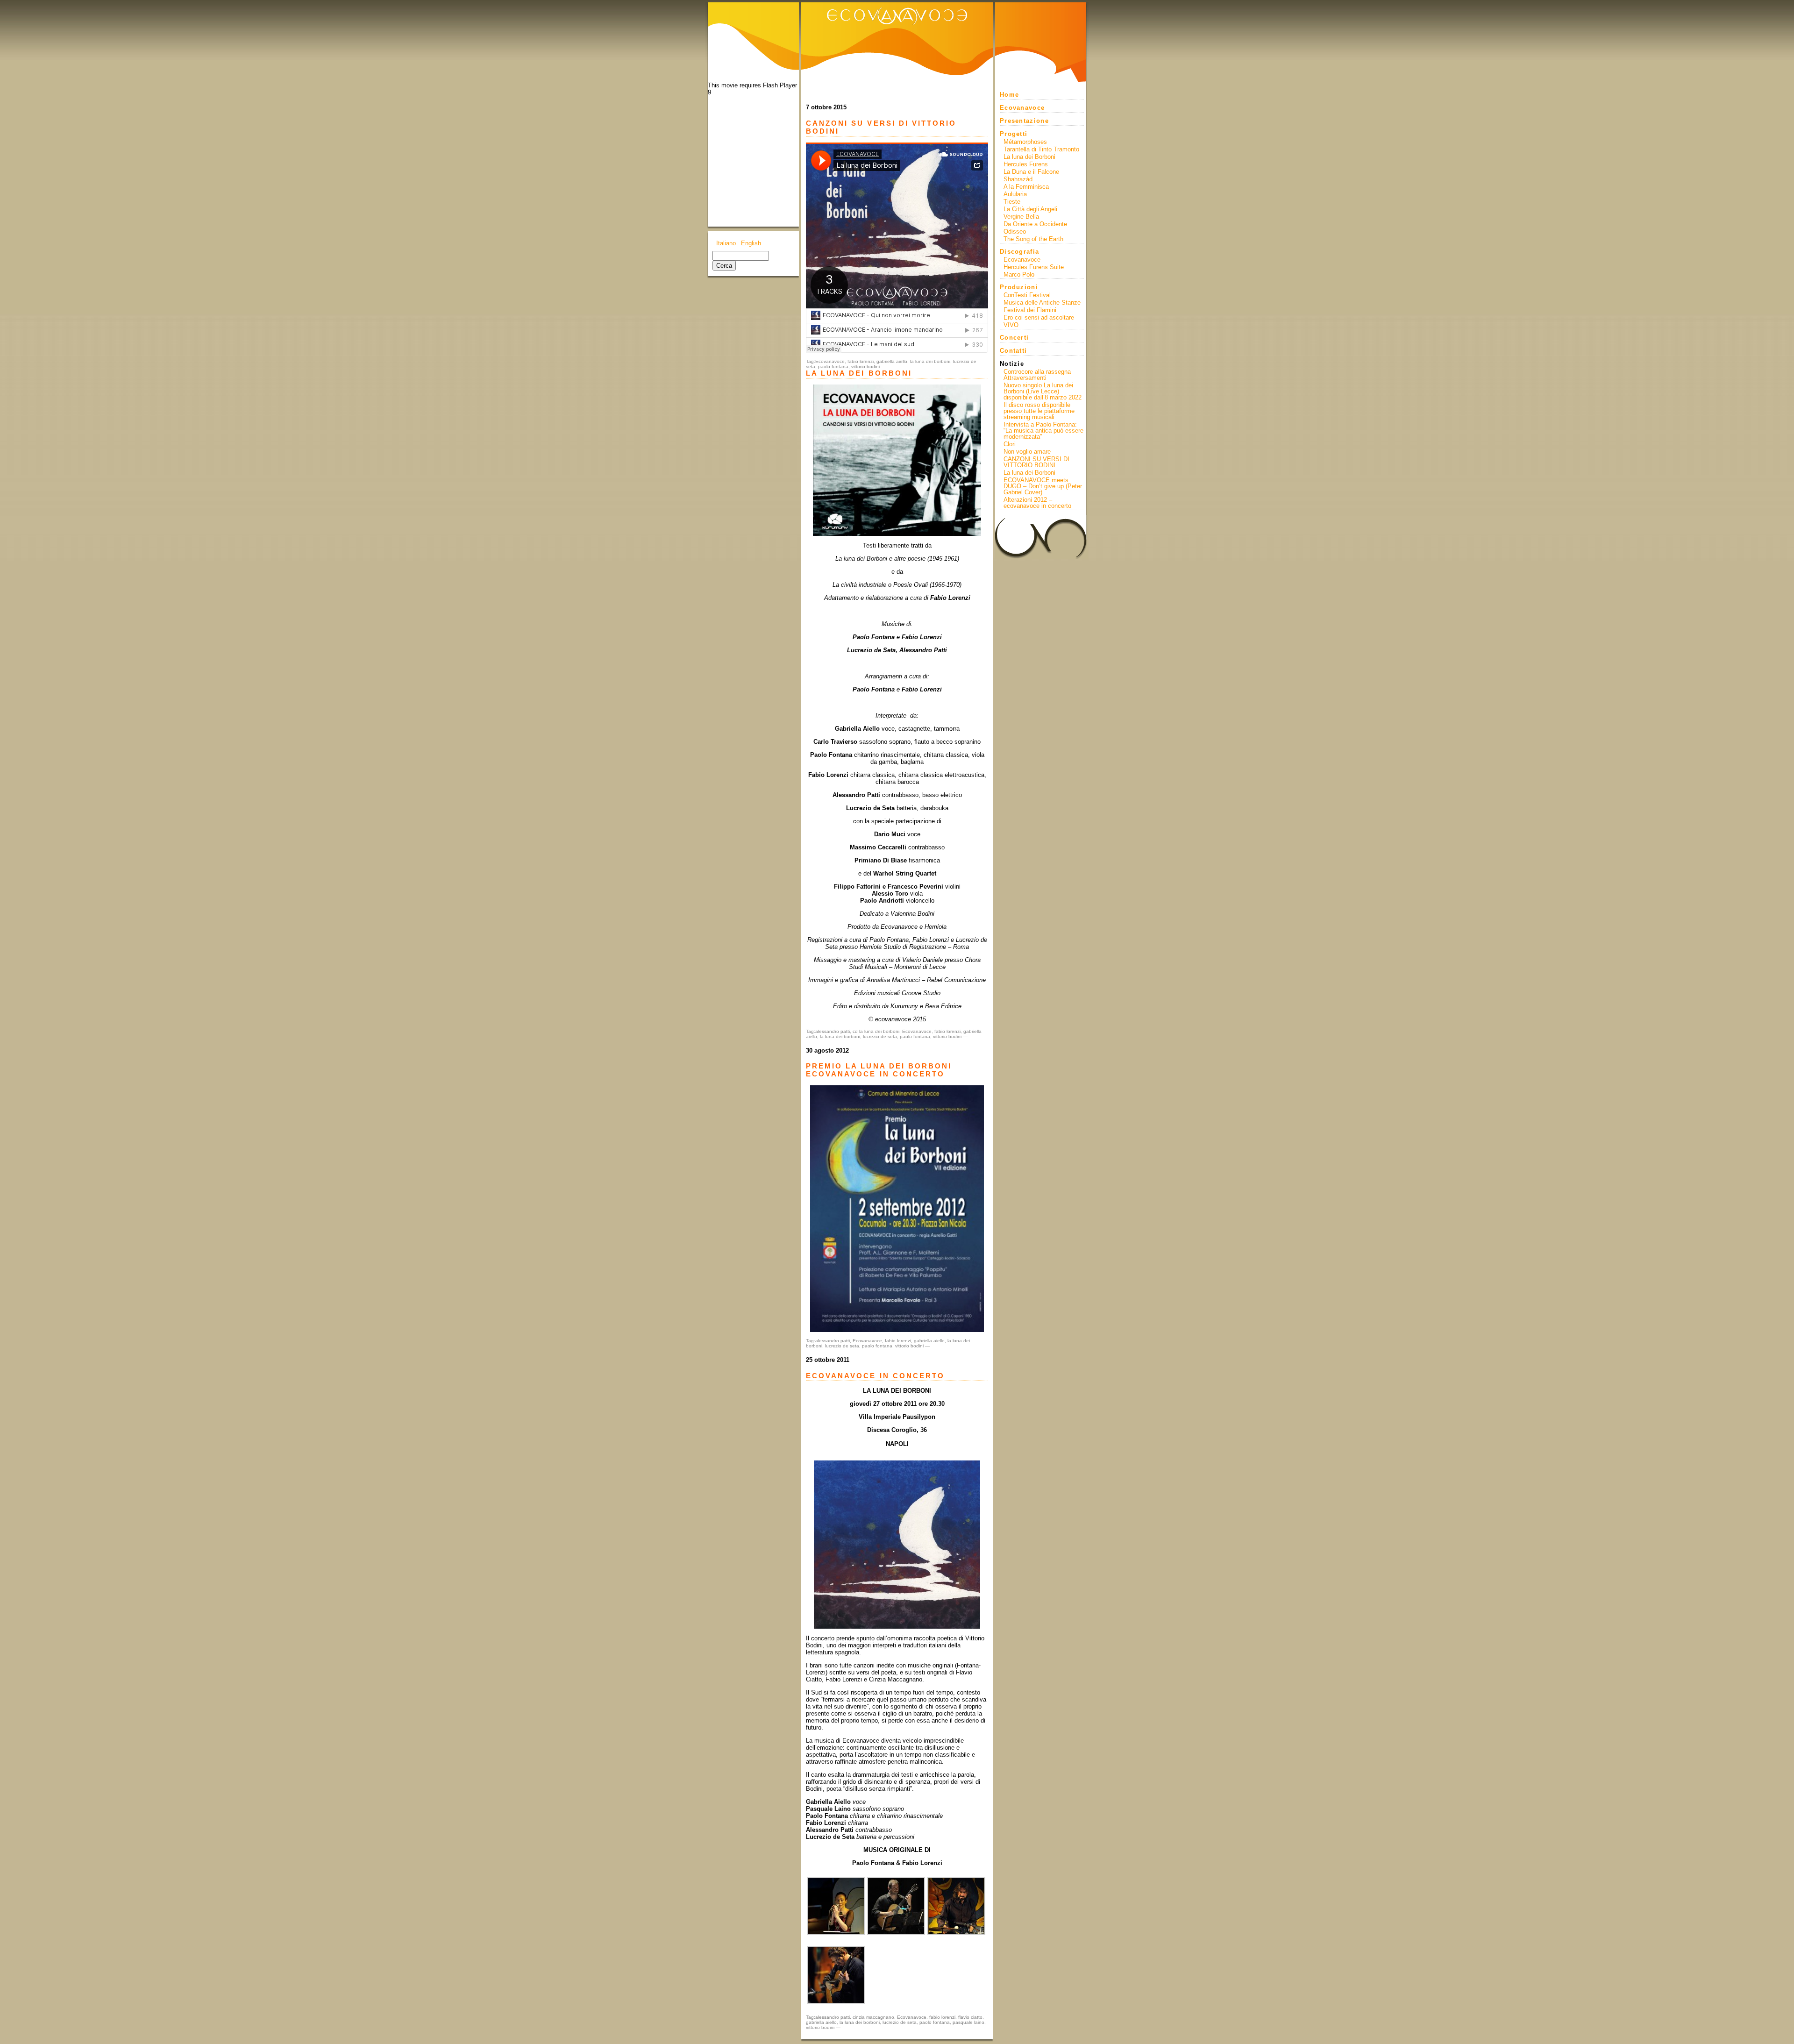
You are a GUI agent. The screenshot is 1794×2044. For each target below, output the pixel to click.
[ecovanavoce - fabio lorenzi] (896, 1933)
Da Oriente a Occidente (1035, 224)
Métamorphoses (1025, 142)
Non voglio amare (1027, 452)
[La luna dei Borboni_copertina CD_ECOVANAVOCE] (897, 460)
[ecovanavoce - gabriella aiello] (836, 1933)
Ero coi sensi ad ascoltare (1039, 317)
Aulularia (1015, 194)
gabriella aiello (892, 361)
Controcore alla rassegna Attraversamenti (1037, 375)
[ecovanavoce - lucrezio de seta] (956, 1933)
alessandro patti (833, 1031)
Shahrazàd (1018, 179)
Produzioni (1019, 287)
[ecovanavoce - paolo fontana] (836, 2002)
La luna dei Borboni (1029, 157)
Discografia (1019, 252)
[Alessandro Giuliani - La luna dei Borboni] (897, 1545)
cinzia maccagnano (873, 2017)
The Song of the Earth (1033, 239)
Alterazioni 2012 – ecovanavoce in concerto (1037, 503)
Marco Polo (1019, 274)
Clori (1010, 444)
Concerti (1014, 338)
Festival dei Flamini (1030, 310)
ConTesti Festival (1027, 295)
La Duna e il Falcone (1031, 172)
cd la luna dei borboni (876, 1031)
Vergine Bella (1021, 217)
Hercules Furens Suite (1034, 267)
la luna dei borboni (930, 361)
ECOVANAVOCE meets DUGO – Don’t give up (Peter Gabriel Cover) (1043, 486)
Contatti (1013, 351)
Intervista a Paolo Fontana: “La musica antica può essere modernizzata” (1043, 431)
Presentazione (1024, 121)
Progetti (1014, 134)
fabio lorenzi (861, 361)
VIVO (1011, 325)
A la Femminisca (1026, 187)
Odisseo (1015, 231)
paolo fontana (833, 367)
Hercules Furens (1026, 164)
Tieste (1012, 202)
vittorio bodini (865, 367)
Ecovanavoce (830, 361)
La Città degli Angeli (1030, 209)
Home (1009, 95)
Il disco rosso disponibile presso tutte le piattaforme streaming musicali (1039, 411)
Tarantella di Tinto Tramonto (1041, 149)
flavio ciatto (970, 2017)
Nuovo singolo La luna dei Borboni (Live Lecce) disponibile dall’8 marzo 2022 (1043, 391)
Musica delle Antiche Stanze (1042, 303)
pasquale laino (968, 2022)
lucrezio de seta (880, 1036)
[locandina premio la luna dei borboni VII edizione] (897, 1209)
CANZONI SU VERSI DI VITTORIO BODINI (1036, 462)
